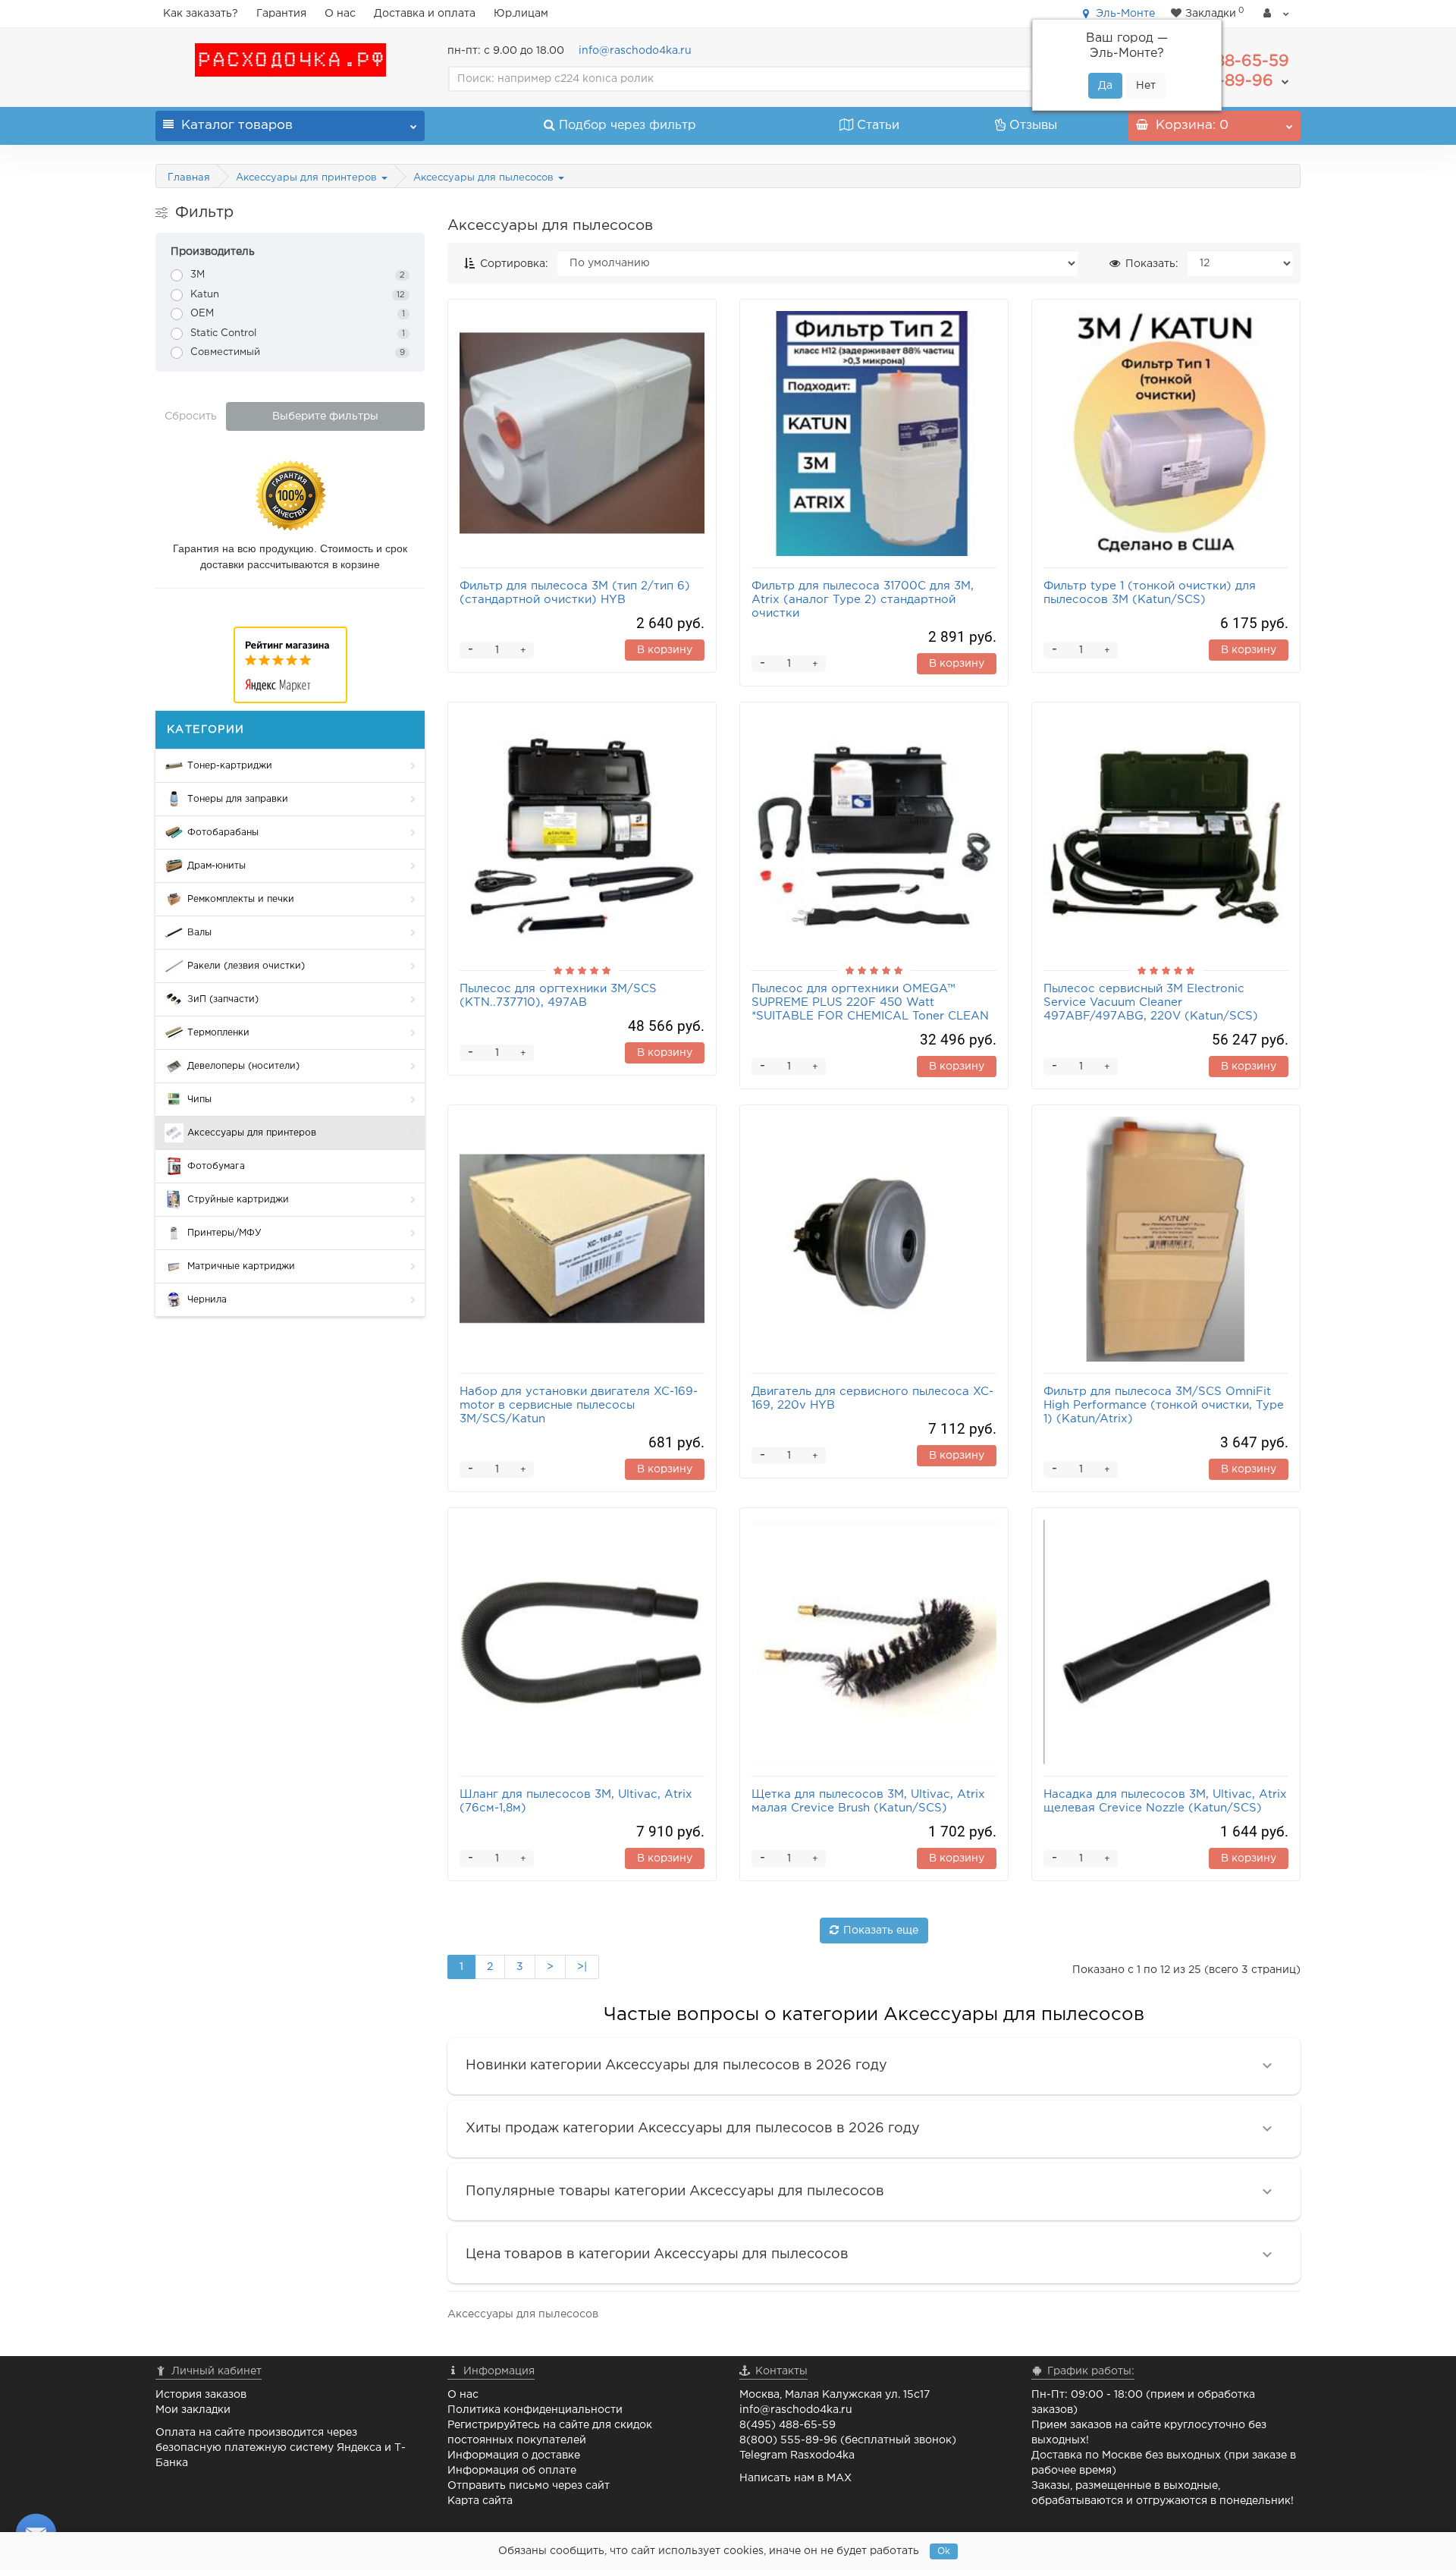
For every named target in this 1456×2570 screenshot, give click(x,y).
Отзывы (1033, 126)
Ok (944, 2551)
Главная (189, 178)
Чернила (207, 1300)
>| (582, 1967)
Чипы (199, 1100)
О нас (340, 14)
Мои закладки (193, 2410)
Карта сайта (480, 2501)
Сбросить (191, 416)
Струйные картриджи (238, 1200)
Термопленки (218, 1033)
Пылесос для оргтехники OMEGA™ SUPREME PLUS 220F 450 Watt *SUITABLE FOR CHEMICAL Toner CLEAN (870, 1002)
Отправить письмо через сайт (529, 2486)
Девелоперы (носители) (243, 1066)
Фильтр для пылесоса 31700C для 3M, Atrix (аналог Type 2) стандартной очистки (863, 600)
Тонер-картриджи (230, 766)
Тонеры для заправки (238, 799)
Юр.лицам (521, 14)
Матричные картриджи (241, 1266)
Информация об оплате (512, 2471)
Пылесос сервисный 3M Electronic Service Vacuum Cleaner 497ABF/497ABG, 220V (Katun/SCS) (1151, 1002)
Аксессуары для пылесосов (485, 178)
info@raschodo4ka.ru (635, 51)
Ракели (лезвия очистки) (246, 966)
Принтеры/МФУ (224, 1233)
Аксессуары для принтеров (308, 178)
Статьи (878, 126)
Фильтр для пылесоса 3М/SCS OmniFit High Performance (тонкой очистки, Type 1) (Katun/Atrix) (1164, 1405)
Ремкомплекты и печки (241, 899)
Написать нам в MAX (795, 2478)
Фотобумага (216, 1166)
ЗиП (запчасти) (223, 999)
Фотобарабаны (223, 833)
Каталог (237, 126)
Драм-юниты (217, 866)
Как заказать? (201, 14)
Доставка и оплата (425, 14)
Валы (199, 933)
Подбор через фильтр (628, 126)
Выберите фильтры (325, 416)
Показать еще (881, 1931)
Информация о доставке (514, 2455)
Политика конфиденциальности (535, 2410)
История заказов (201, 2395)
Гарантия (281, 14)
